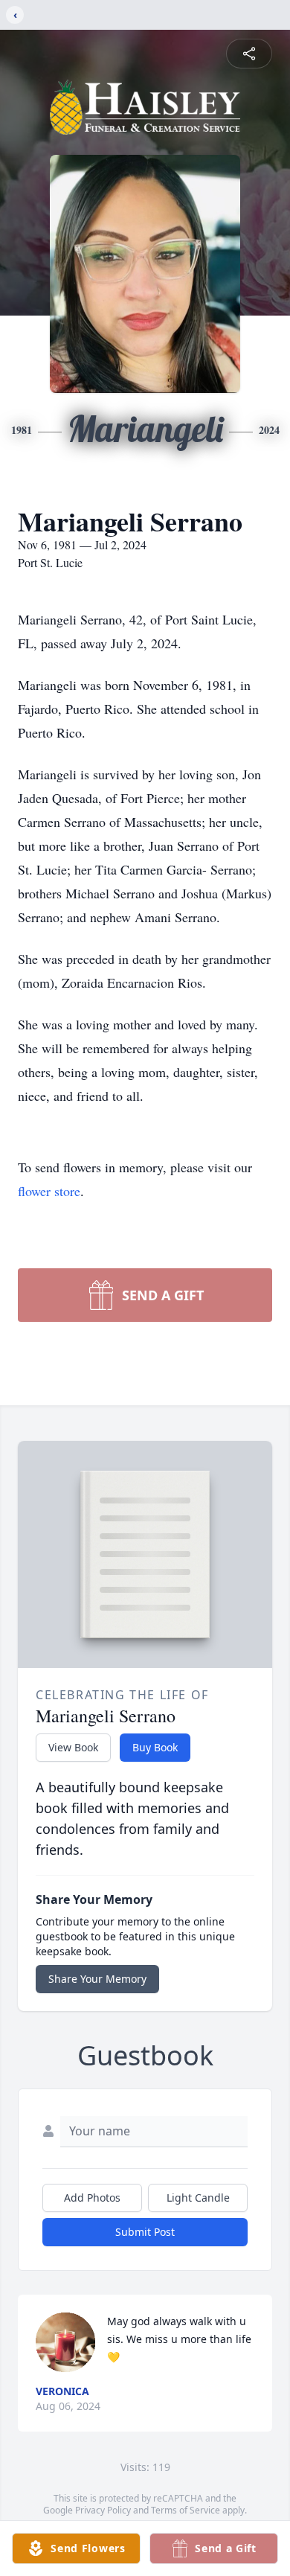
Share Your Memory (97, 1979)
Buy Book (155, 1747)
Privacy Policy (103, 2510)
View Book (73, 1747)
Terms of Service (186, 2510)
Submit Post (145, 2232)
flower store (49, 1191)
